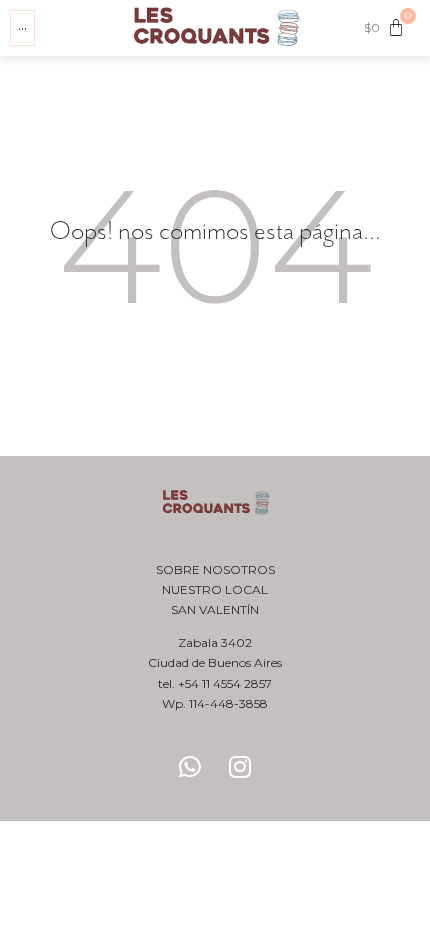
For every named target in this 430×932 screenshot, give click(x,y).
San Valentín (215, 609)
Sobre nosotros (215, 569)
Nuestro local (215, 589)
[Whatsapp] (190, 766)
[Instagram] (240, 766)
